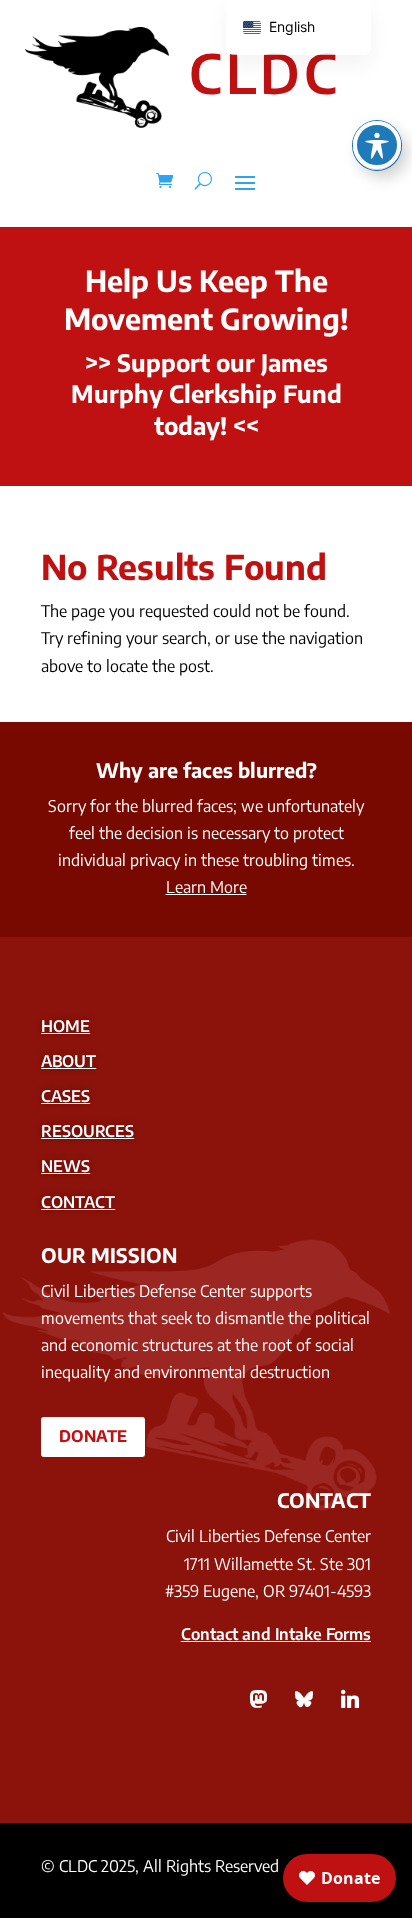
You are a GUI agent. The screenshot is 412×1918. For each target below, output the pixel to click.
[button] (245, 181)
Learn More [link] (206, 887)
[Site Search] (203, 181)
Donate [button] (93, 1436)
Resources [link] (87, 1131)
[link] (164, 181)
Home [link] (65, 1026)
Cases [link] (65, 1096)
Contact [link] (78, 1202)
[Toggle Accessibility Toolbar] (377, 145)
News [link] (65, 1166)
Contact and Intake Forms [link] (276, 1634)
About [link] (68, 1061)
